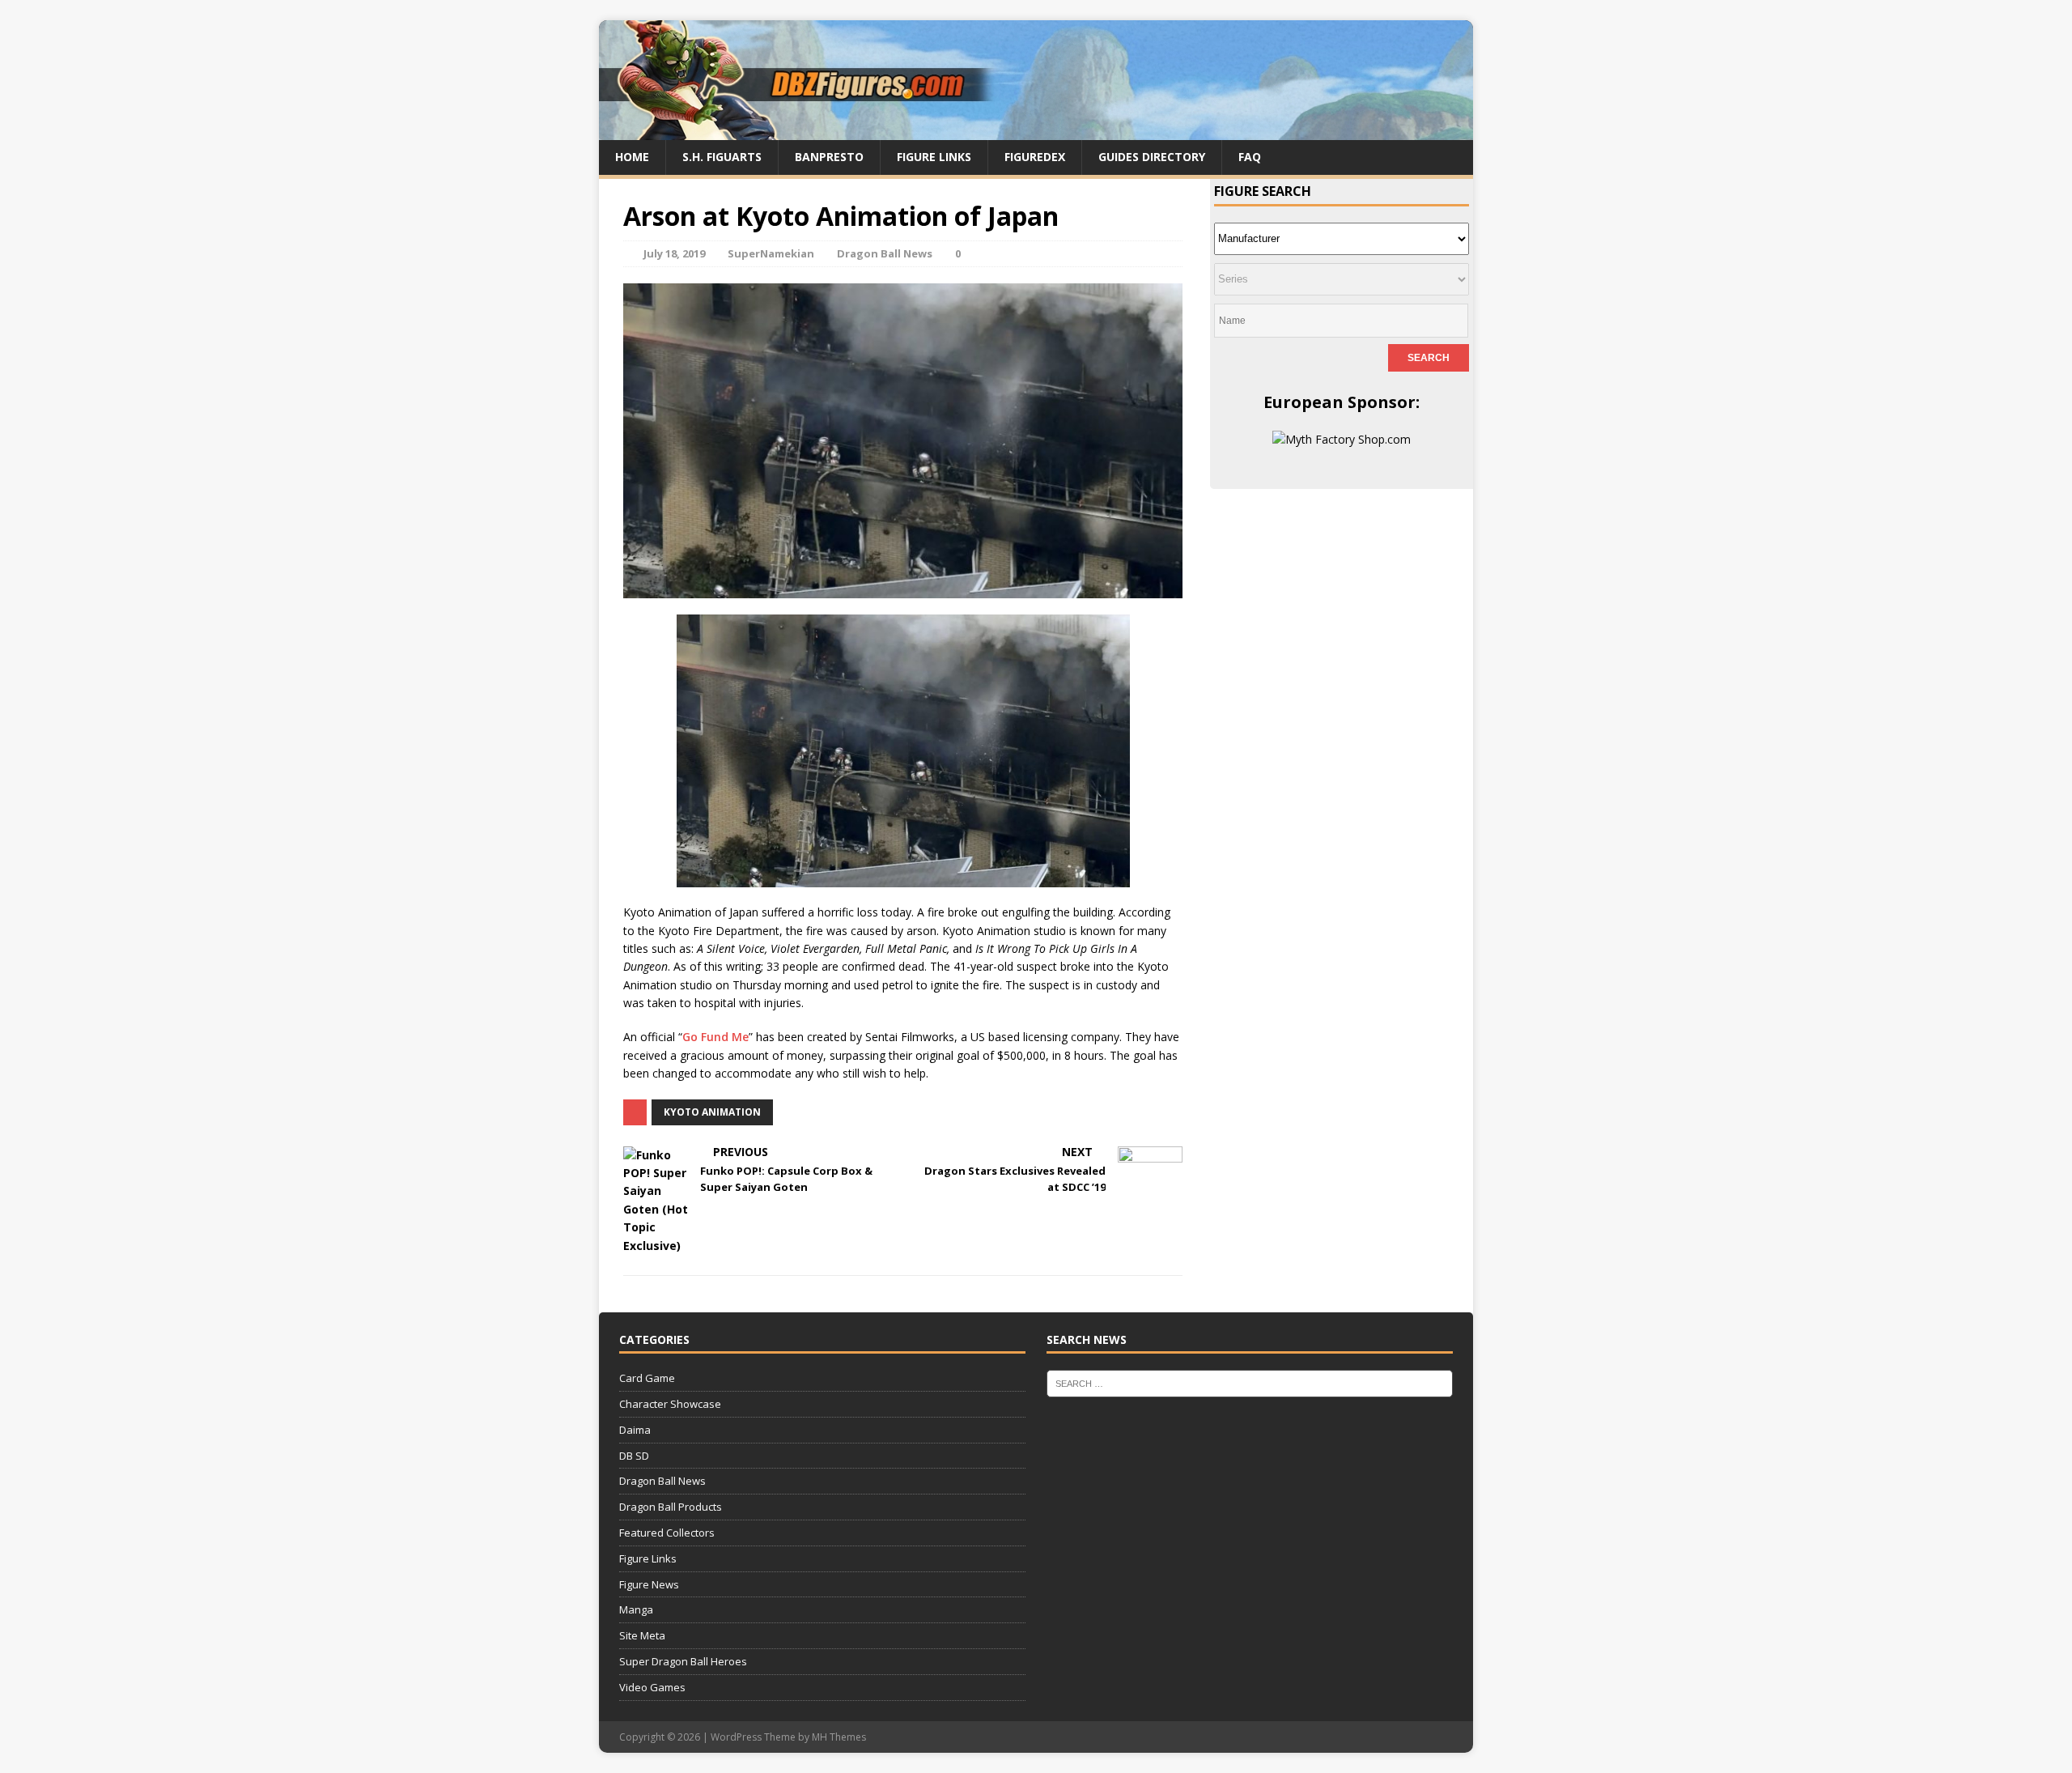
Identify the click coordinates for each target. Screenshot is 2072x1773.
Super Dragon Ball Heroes (683, 1661)
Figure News (649, 1584)
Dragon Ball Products (671, 1507)
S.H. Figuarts (722, 157)
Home (632, 157)
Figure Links (934, 157)
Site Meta (642, 1635)
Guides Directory (1152, 157)
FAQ (1250, 157)
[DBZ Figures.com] (1036, 131)
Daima (635, 1430)
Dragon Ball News (885, 253)
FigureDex (1035, 157)
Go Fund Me (715, 1037)
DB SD (634, 1456)
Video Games (652, 1687)
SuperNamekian (771, 253)
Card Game (647, 1378)
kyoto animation (712, 1112)
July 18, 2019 (674, 253)
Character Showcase (670, 1404)
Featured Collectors (667, 1533)
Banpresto (829, 157)
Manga (636, 1609)
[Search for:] (1250, 1383)
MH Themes (839, 1737)
